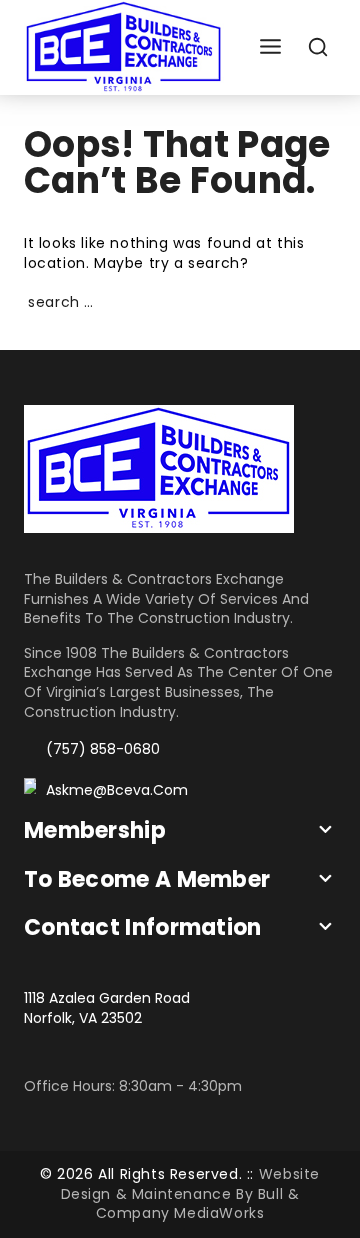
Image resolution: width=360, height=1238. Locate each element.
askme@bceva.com (117, 790)
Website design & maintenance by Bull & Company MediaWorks (190, 1193)
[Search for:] (180, 302)
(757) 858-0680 (103, 749)
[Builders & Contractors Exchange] (124, 47)
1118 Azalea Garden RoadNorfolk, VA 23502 (107, 1008)
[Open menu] (270, 47)
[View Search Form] (318, 47)
